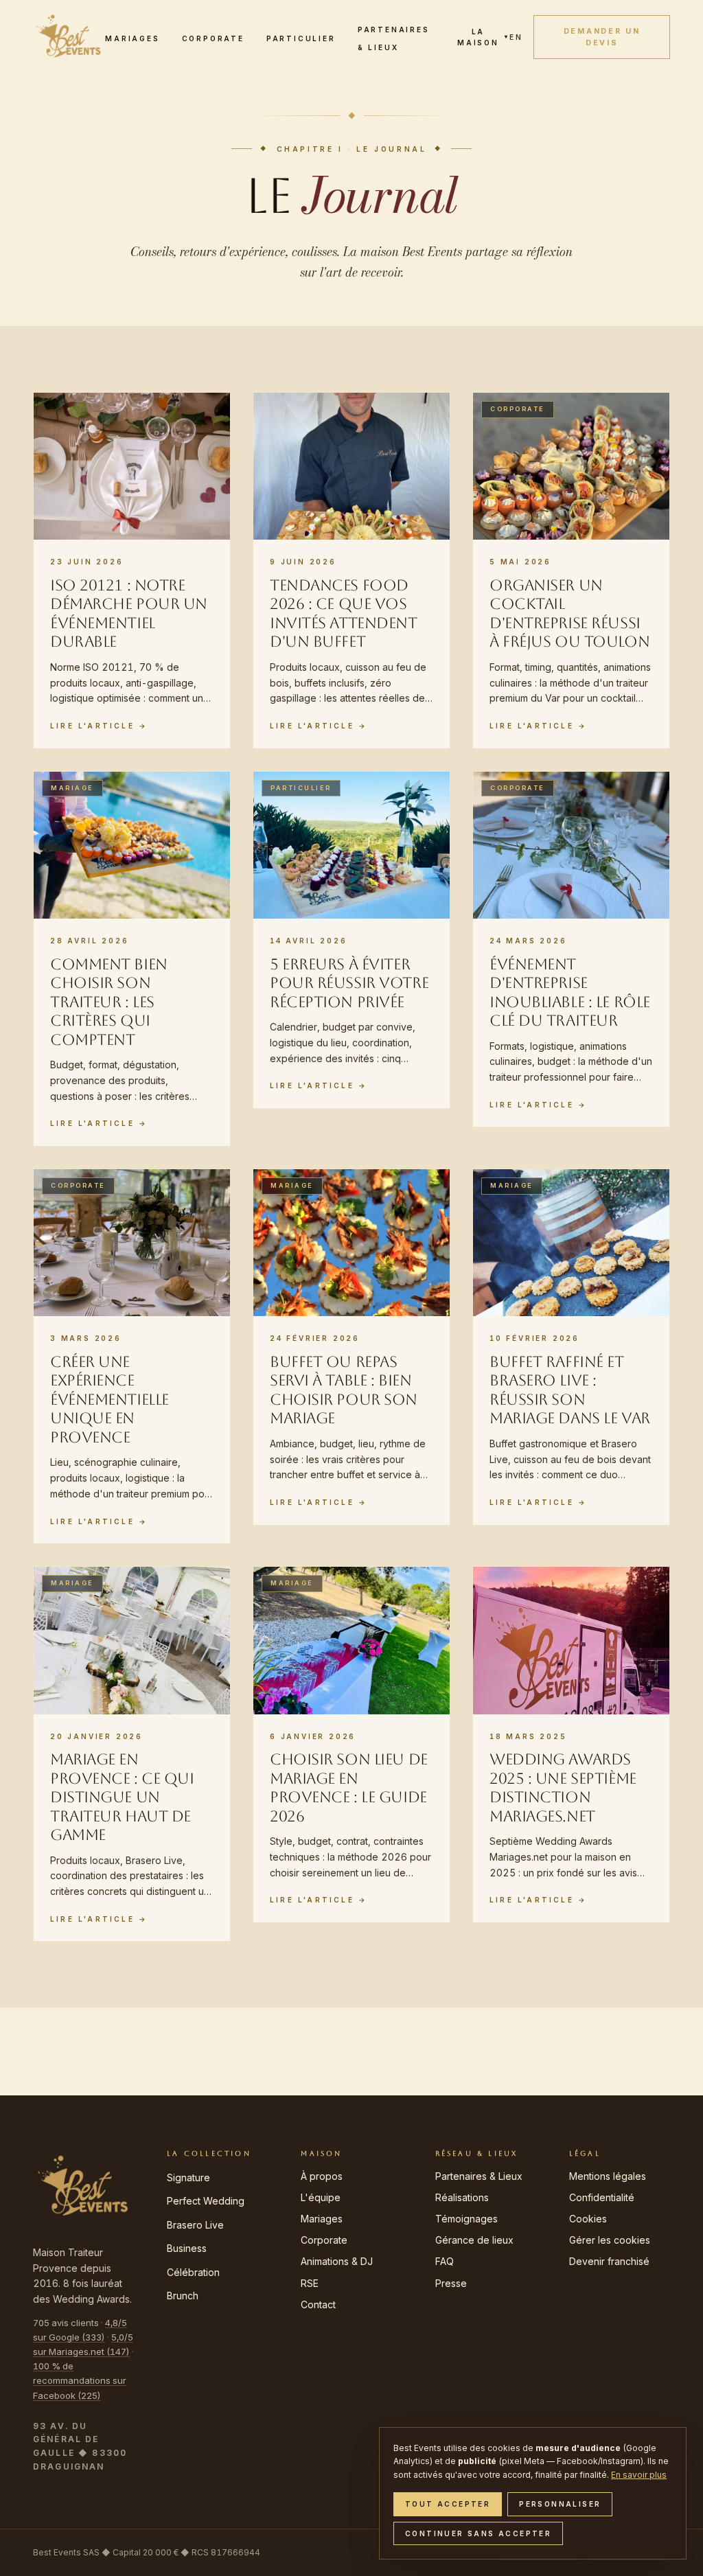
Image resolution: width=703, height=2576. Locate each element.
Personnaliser (560, 2504)
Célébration (193, 2272)
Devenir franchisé (609, 2261)
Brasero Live (195, 2225)
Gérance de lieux (474, 2240)
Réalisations (462, 2197)
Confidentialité (602, 2197)
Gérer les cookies (610, 2240)
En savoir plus (639, 2475)
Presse (451, 2283)
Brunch (183, 2296)
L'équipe (321, 2197)
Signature (188, 2177)
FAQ (445, 2261)
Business (187, 2248)
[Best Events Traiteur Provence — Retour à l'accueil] (69, 37)
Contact (318, 2304)
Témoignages (466, 2219)
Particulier (301, 38)
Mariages (132, 38)
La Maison (483, 37)
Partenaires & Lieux (479, 2176)
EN (516, 37)
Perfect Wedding (206, 2201)
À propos (322, 2176)
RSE (310, 2283)
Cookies (588, 2219)
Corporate (213, 38)
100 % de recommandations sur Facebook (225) (80, 2380)
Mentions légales (608, 2176)
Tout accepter (448, 2504)
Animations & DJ (337, 2261)
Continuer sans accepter (478, 2533)
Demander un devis (602, 37)
